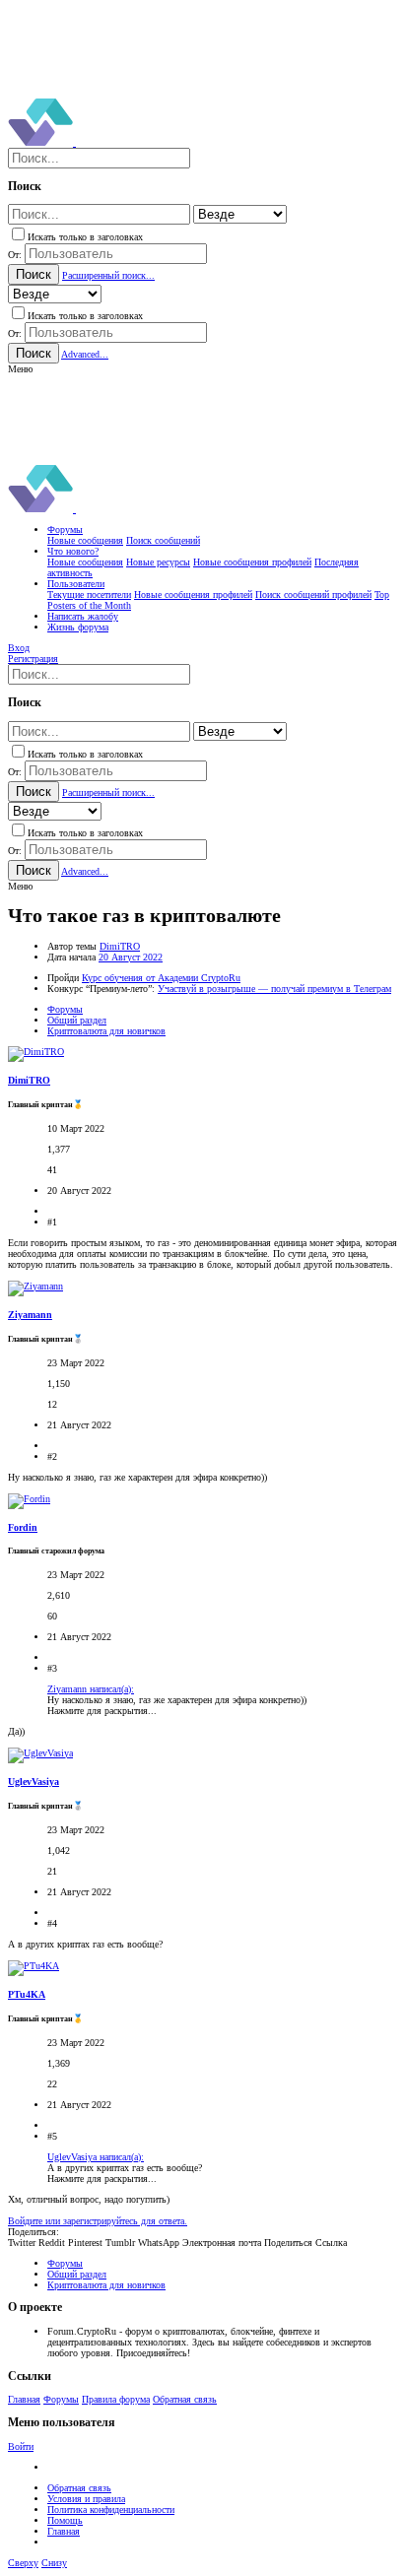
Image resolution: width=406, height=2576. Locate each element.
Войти (21, 2446)
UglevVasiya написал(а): (96, 2157)
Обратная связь (185, 2399)
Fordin (23, 1527)
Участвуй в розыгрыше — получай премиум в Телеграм (274, 989)
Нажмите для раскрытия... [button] (102, 1711)
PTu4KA (27, 1994)
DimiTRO (120, 946)
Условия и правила (86, 2499)
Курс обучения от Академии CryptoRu (161, 978)
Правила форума (116, 2399)
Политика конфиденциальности (111, 2510)
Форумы (61, 2399)
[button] (20, 369)
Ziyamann (30, 1315)
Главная (24, 2399)
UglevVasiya (34, 1782)
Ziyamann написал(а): (91, 1689)
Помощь (65, 2520)
